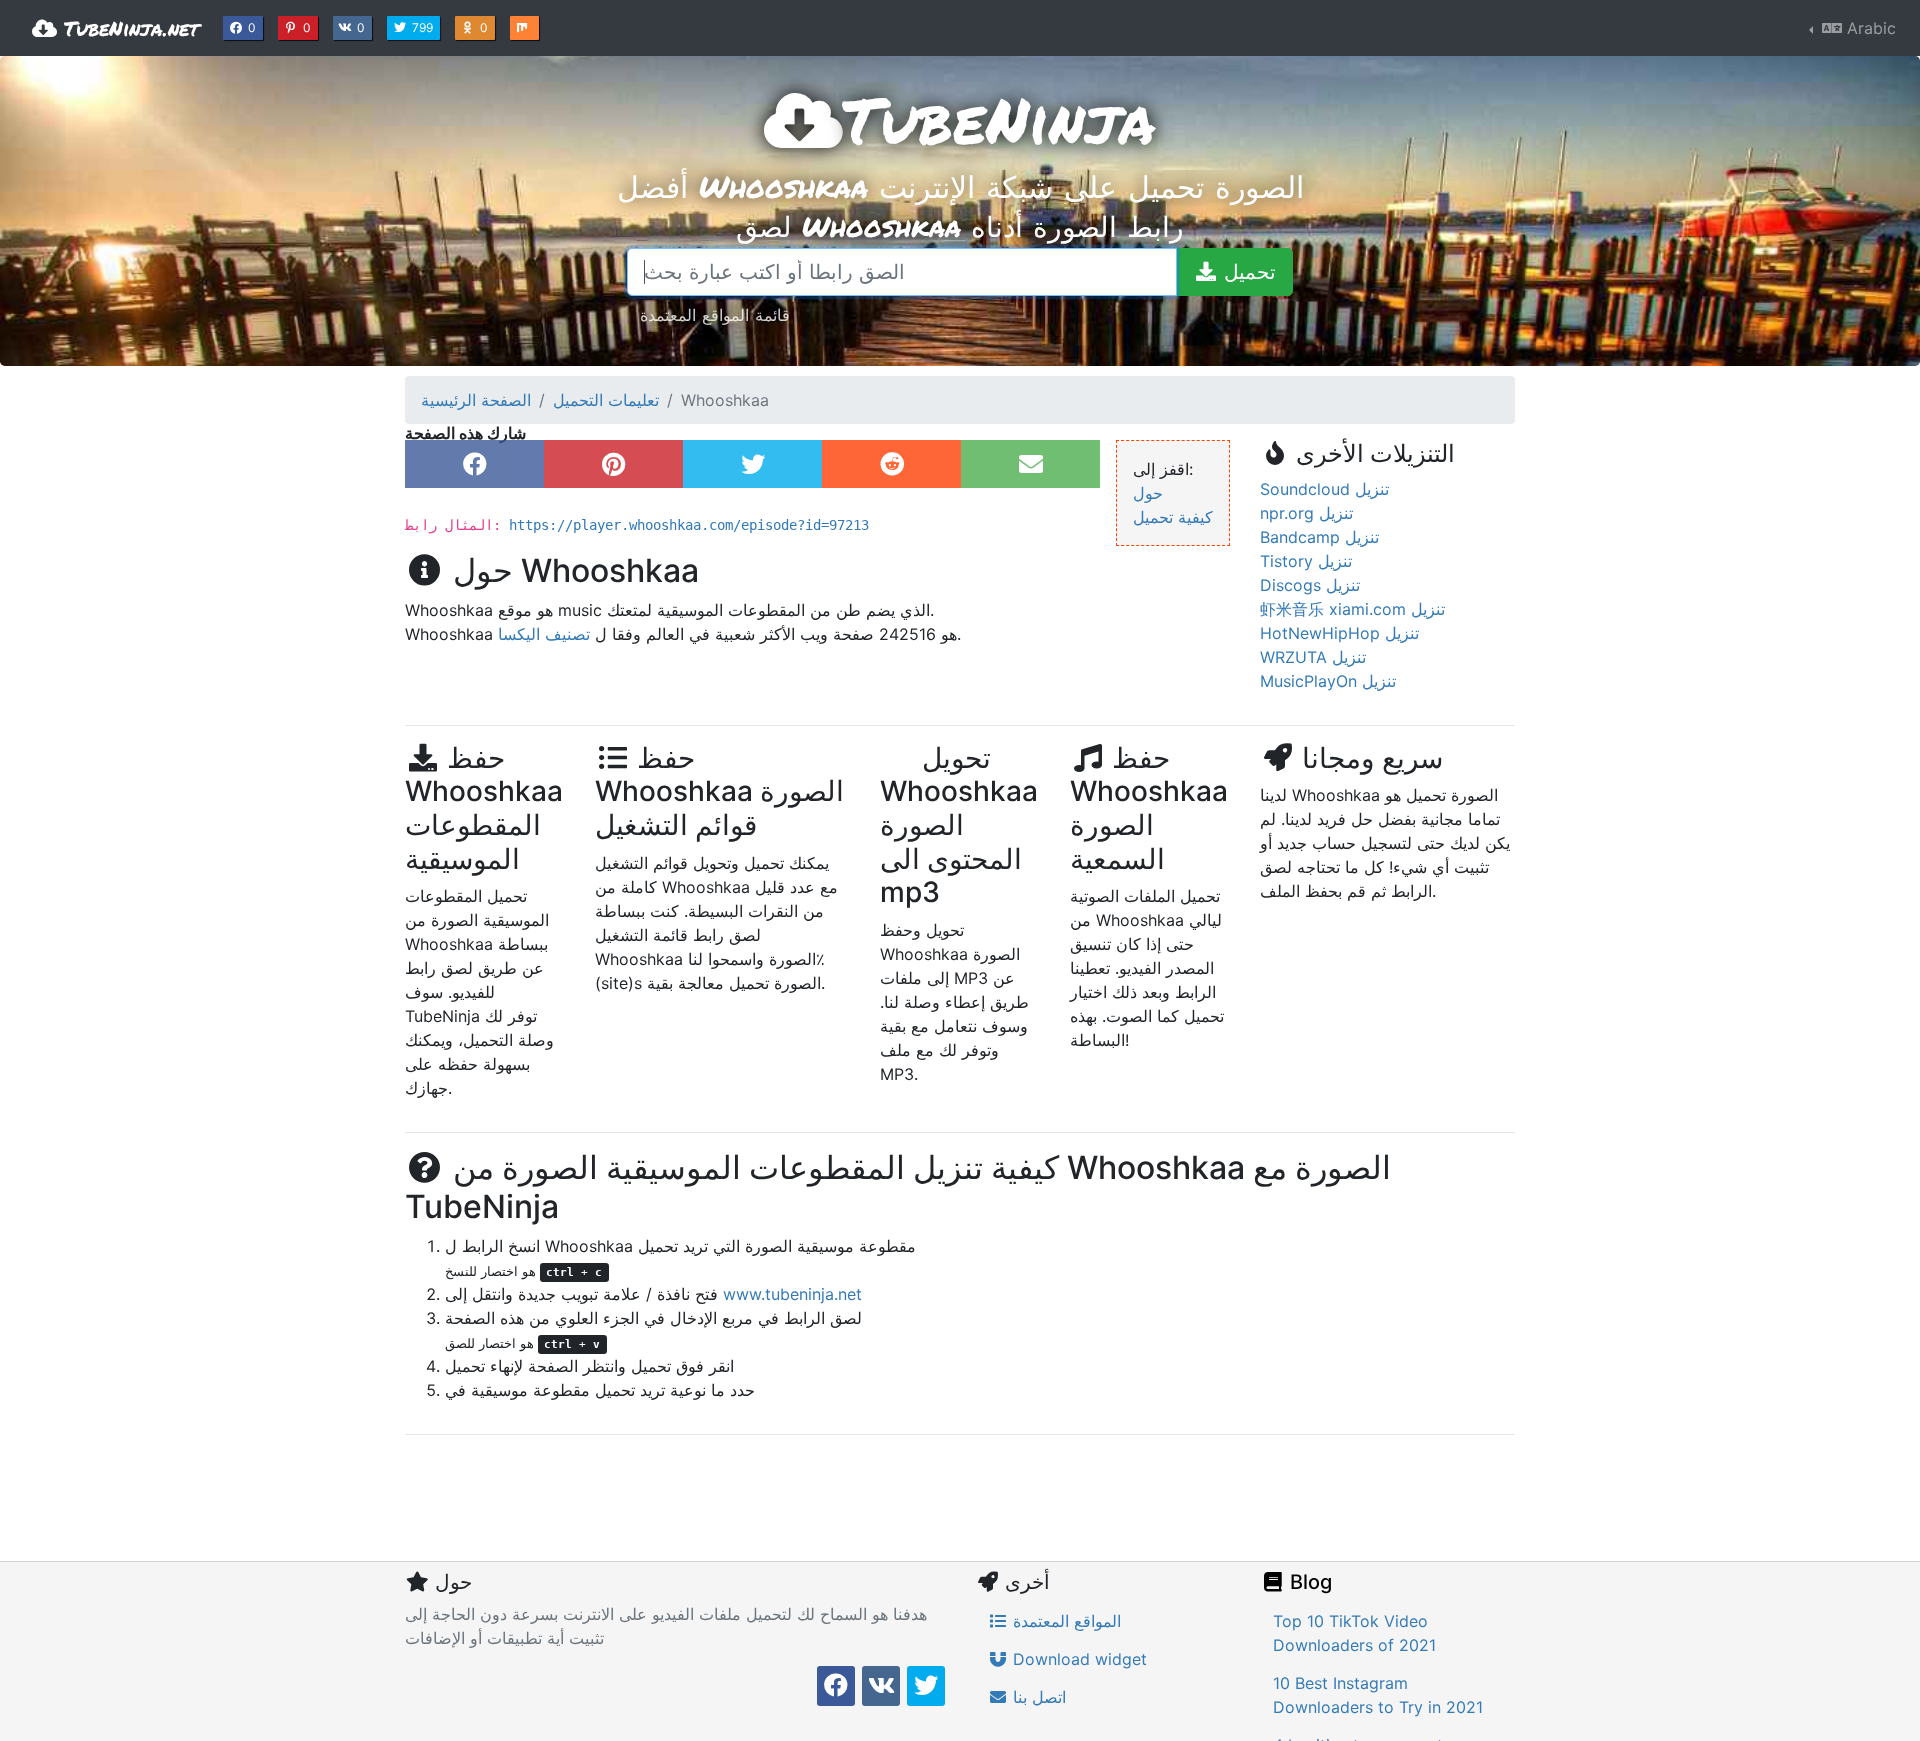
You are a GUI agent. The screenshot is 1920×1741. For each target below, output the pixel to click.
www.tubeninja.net (792, 1294)
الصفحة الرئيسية (476, 400)
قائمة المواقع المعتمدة (715, 314)
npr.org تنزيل (1306, 513)
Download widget (1077, 1659)
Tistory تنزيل (1306, 561)
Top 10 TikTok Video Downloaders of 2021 (1354, 1633)
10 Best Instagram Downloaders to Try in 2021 (1378, 1695)
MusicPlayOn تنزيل (1328, 681)
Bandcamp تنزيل (1319, 537)
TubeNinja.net (128, 28)
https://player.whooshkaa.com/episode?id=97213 (689, 525)
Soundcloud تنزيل (1324, 489)
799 (424, 27)
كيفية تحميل (1173, 517)
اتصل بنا (1037, 1697)
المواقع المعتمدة (1064, 1621)
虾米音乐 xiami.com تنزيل (1352, 609)
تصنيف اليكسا (544, 634)
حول (1148, 493)
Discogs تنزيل (1310, 585)
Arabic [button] (1869, 28)
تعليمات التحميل (606, 400)
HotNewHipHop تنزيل (1339, 633)
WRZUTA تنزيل (1313, 657)
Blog (1308, 1582)
